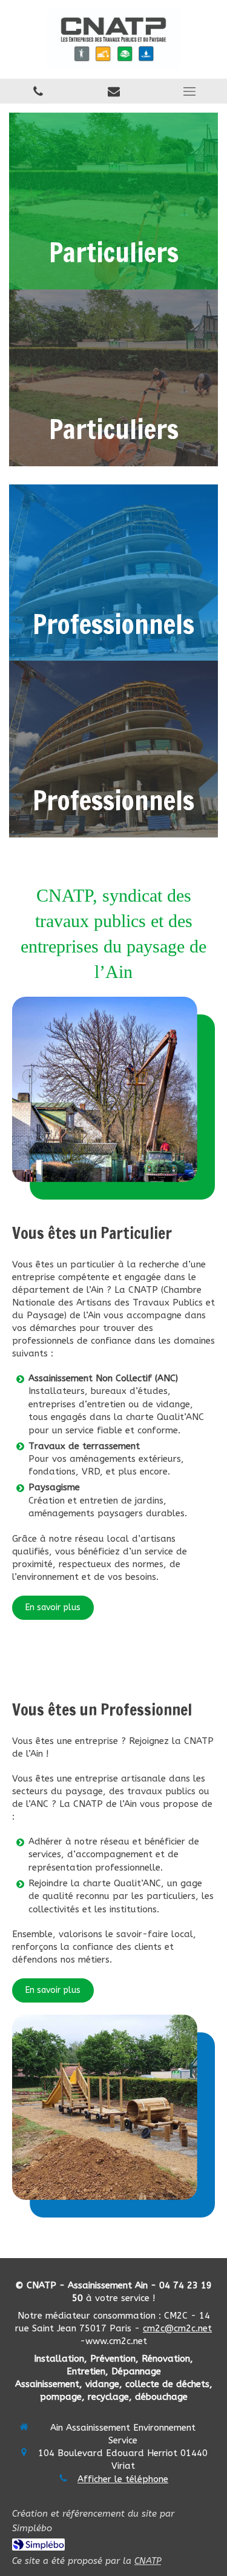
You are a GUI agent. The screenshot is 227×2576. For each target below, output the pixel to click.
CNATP (148, 2561)
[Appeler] (38, 91)
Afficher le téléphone (123, 2479)
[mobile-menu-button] (189, 91)
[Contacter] (113, 91)
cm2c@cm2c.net (177, 2328)
